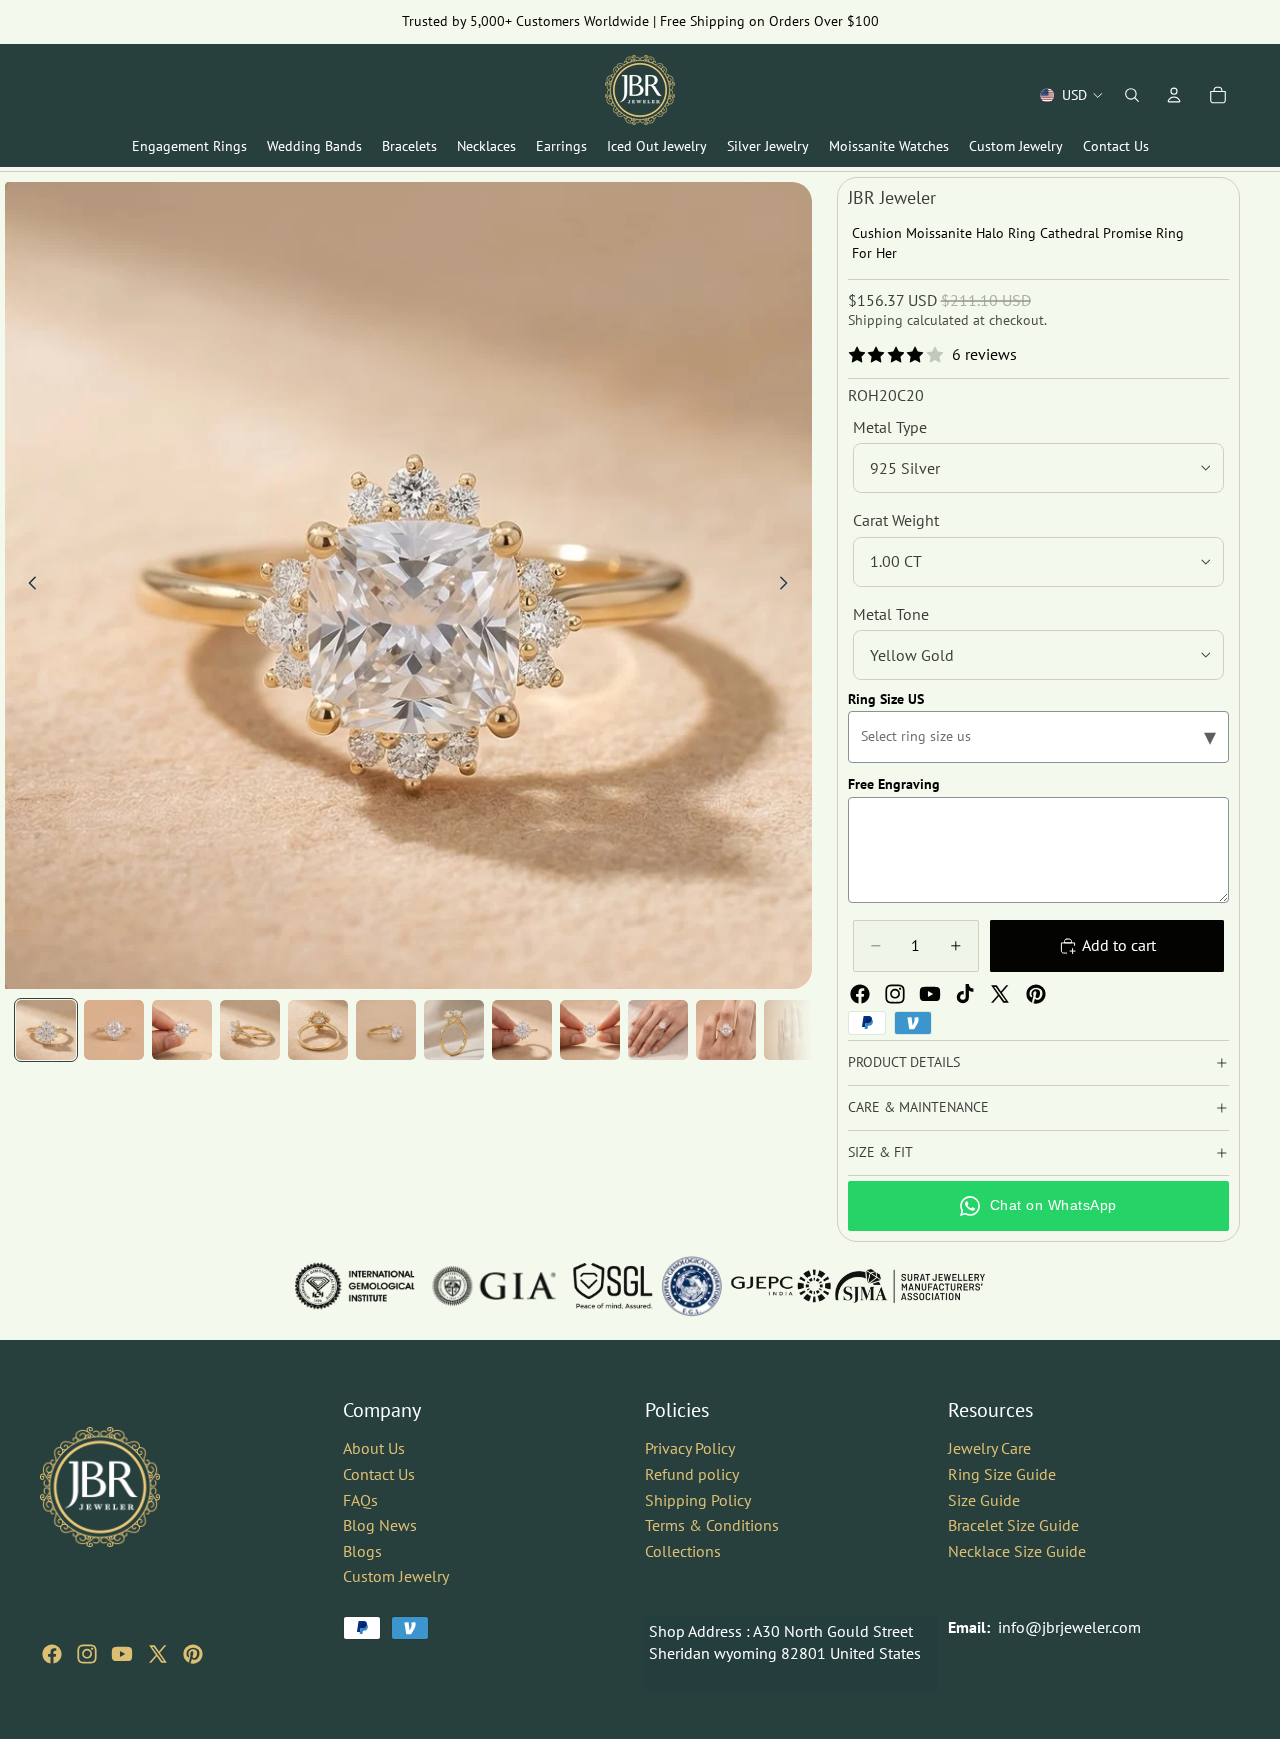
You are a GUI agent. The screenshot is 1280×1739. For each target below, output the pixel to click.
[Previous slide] (27, 586)
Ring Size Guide (1002, 1474)
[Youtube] (930, 994)
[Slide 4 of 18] (250, 1030)
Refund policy (692, 1474)
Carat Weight (896, 520)
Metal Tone (891, 614)
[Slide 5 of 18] (318, 1030)
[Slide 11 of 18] (726, 1030)
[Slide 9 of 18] (590, 1030)
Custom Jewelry (396, 1576)
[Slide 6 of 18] (386, 1030)
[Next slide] (790, 586)
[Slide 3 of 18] (182, 1030)
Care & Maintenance (918, 1107)
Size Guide (984, 1499)
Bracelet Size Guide (1013, 1525)
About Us (374, 1448)
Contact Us (379, 1474)
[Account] (1174, 95)
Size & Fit (880, 1152)
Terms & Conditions (712, 1525)
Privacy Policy (690, 1448)
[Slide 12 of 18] (794, 1030)
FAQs (360, 1499)
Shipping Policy (698, 1499)
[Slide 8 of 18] (522, 1030)
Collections (683, 1551)
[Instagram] (895, 994)
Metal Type (890, 427)
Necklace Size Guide (1017, 1551)
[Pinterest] (1036, 994)
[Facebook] (860, 994)
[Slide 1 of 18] (46, 1030)
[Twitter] (1000, 994)
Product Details (904, 1062)
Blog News (380, 1525)
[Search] (1132, 95)
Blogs (362, 1551)
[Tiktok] (965, 994)
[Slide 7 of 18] (454, 1030)
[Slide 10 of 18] (658, 1030)
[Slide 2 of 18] (114, 1030)
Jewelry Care (989, 1448)
